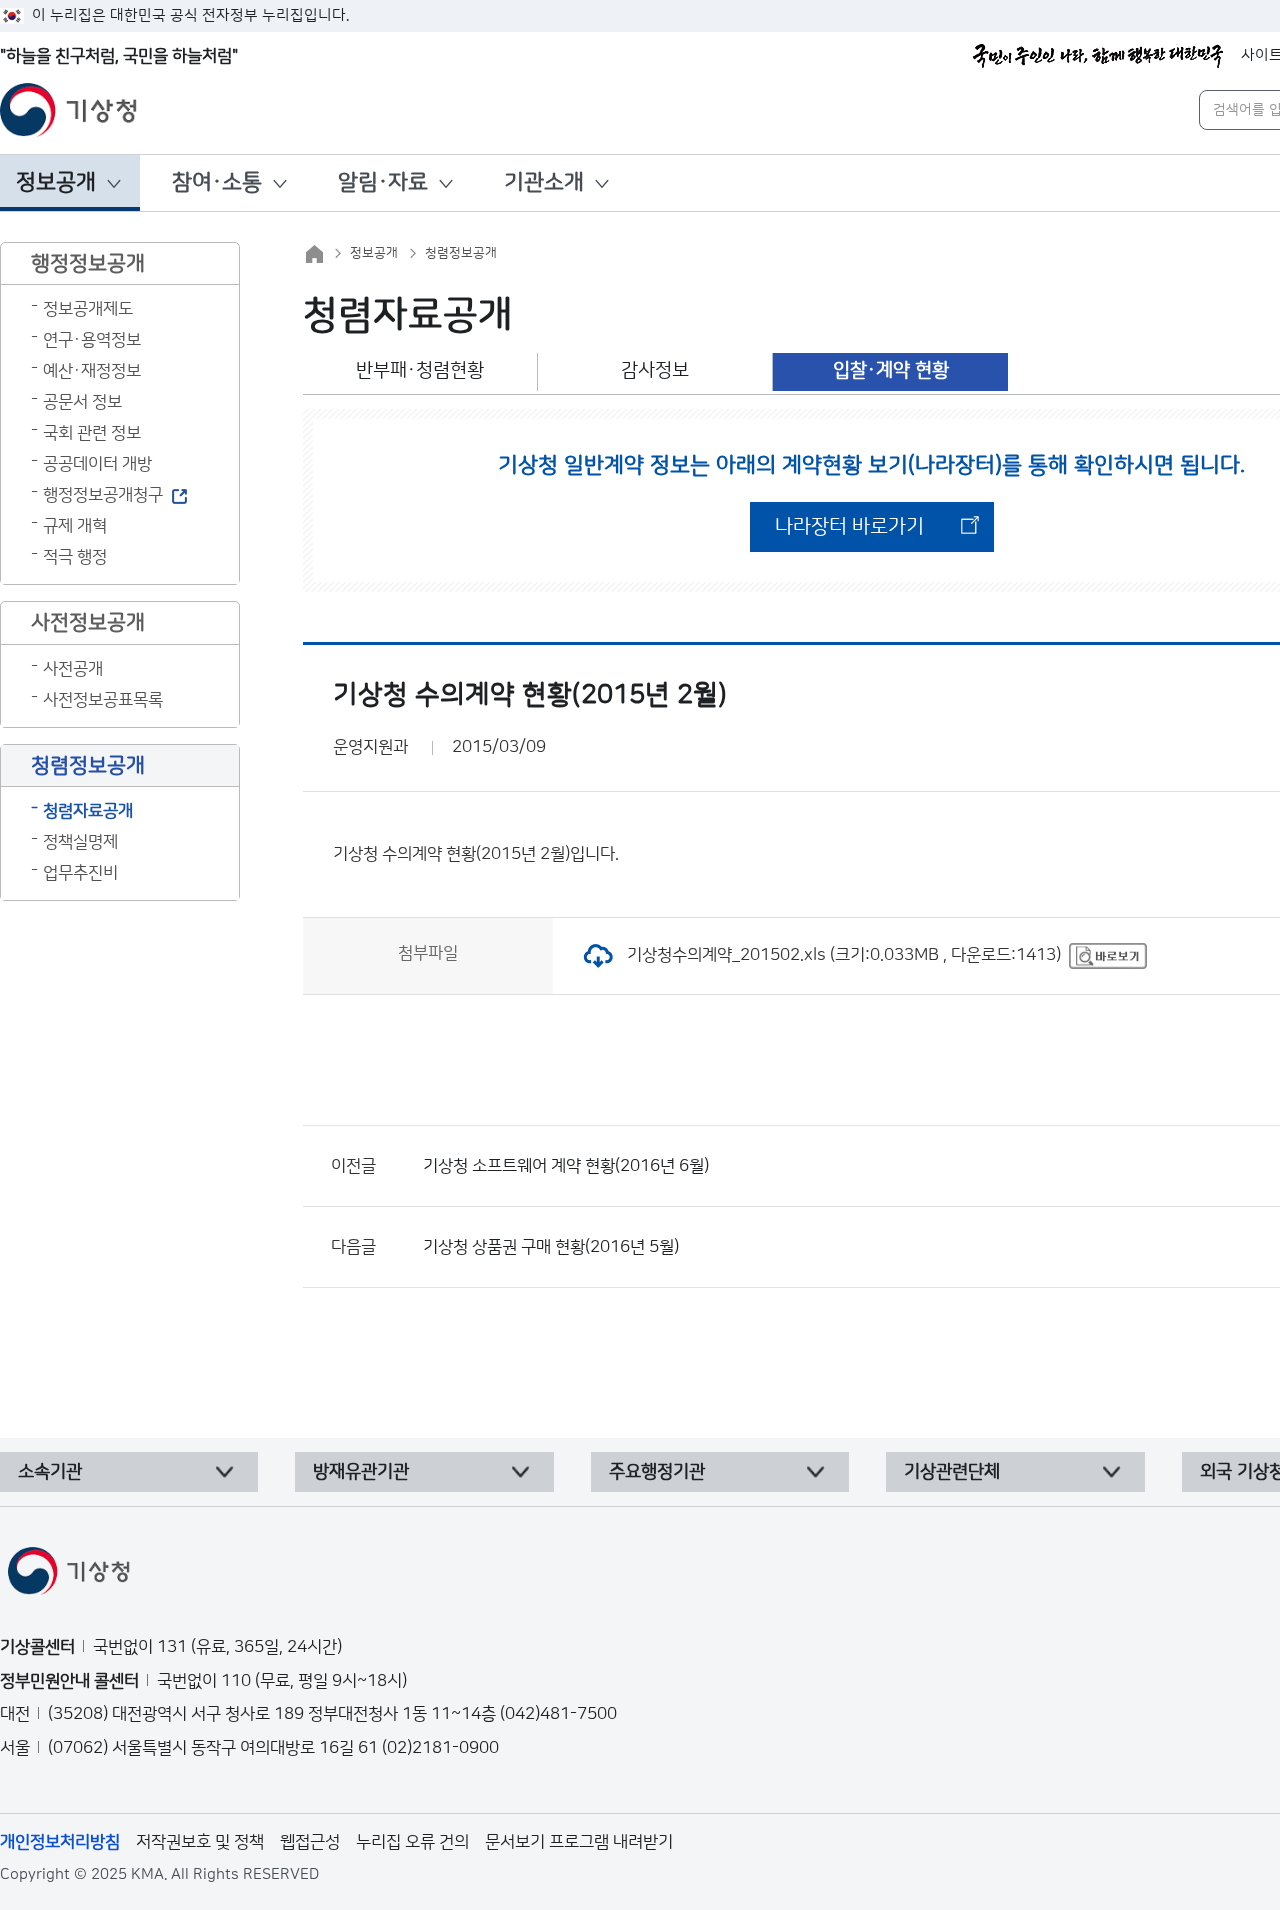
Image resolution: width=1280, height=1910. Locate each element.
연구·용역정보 (92, 340)
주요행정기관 (657, 1472)
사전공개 (73, 669)
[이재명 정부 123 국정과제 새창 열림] (1098, 56)
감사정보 (655, 370)
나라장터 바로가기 (849, 527)
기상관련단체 (952, 1472)
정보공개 (56, 182)
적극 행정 (75, 557)
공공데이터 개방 (97, 464)
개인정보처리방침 (60, 1842)
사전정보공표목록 (103, 700)
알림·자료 (383, 182)
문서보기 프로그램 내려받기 (579, 1842)
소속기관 (50, 1472)
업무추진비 (80, 873)
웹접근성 (310, 1842)
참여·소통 (217, 182)
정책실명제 (80, 842)
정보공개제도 (88, 309)
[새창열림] (1108, 955)
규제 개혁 (75, 526)
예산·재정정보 (92, 371)
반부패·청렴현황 (420, 370)
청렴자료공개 (88, 811)
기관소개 (544, 182)
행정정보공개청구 (103, 495)
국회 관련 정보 (92, 433)
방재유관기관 (361, 1472)
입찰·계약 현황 (891, 370)
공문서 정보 (82, 402)
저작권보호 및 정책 (200, 1842)
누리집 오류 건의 (412, 1842)
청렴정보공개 (461, 253)
